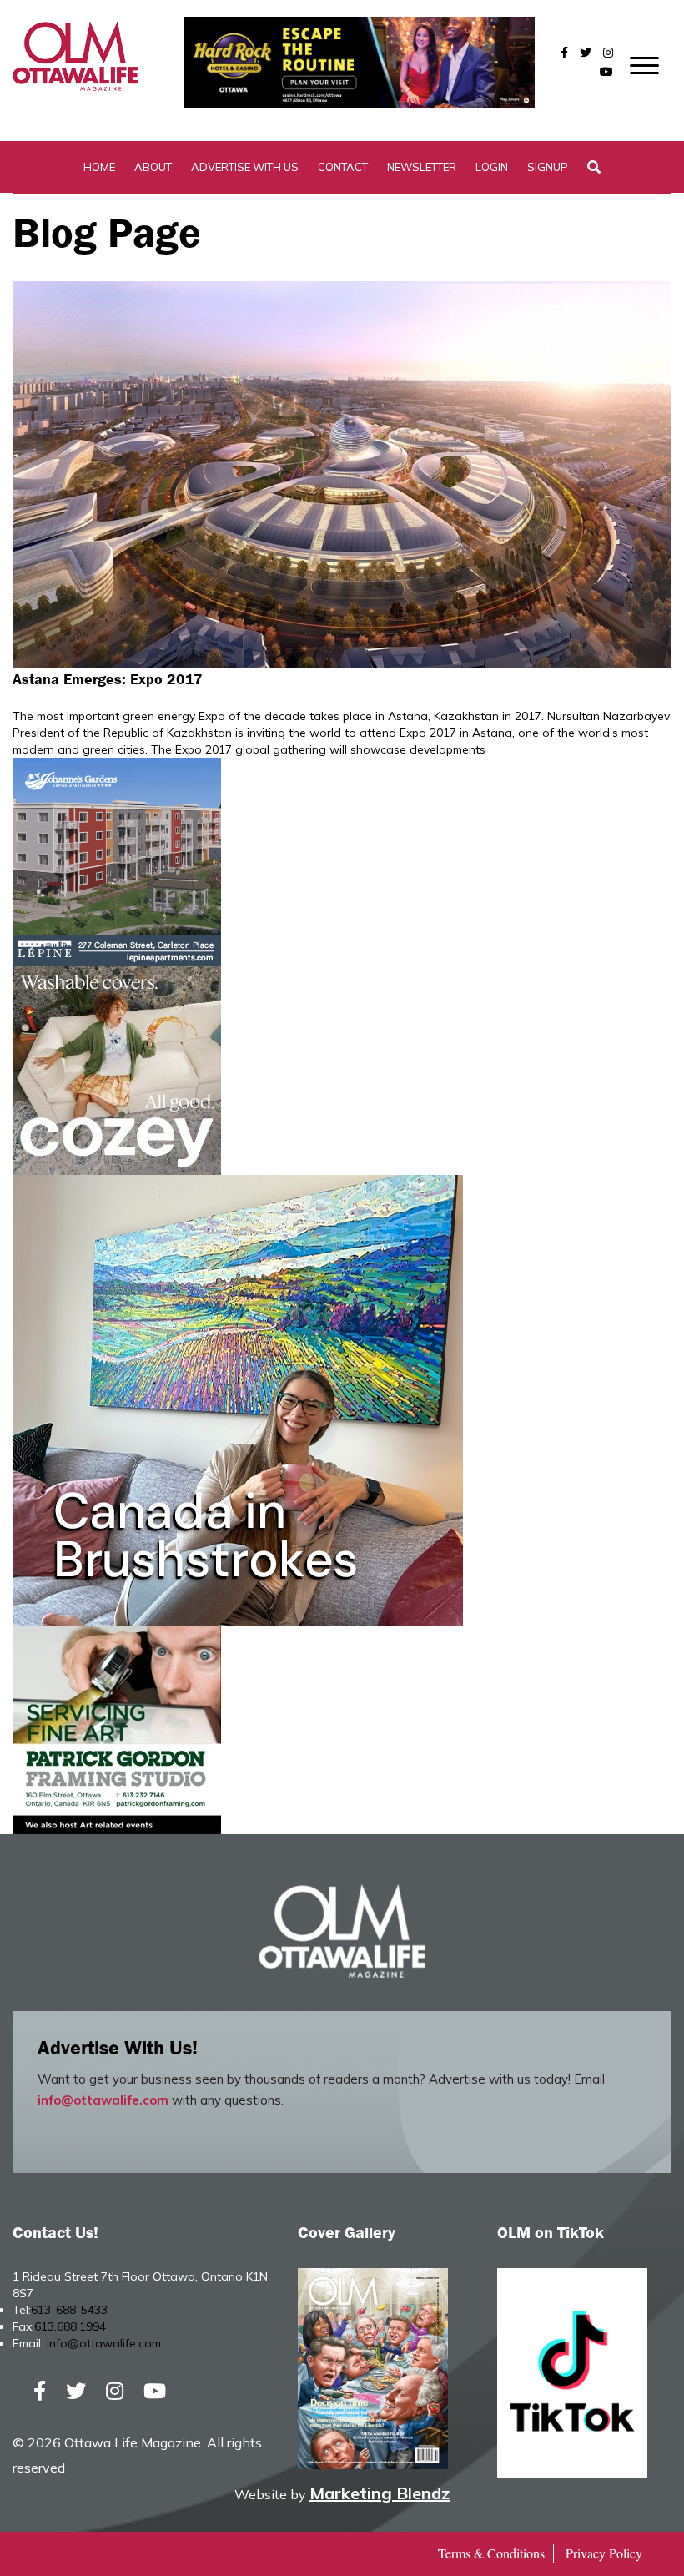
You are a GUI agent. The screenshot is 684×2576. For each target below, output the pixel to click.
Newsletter (422, 167)
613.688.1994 (70, 2326)
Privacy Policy (604, 2553)
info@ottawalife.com (103, 2100)
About (153, 167)
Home (99, 167)
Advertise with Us (245, 167)
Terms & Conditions (491, 2553)
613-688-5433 (69, 2310)
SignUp (548, 167)
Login (492, 167)
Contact (343, 167)
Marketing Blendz (380, 2493)
